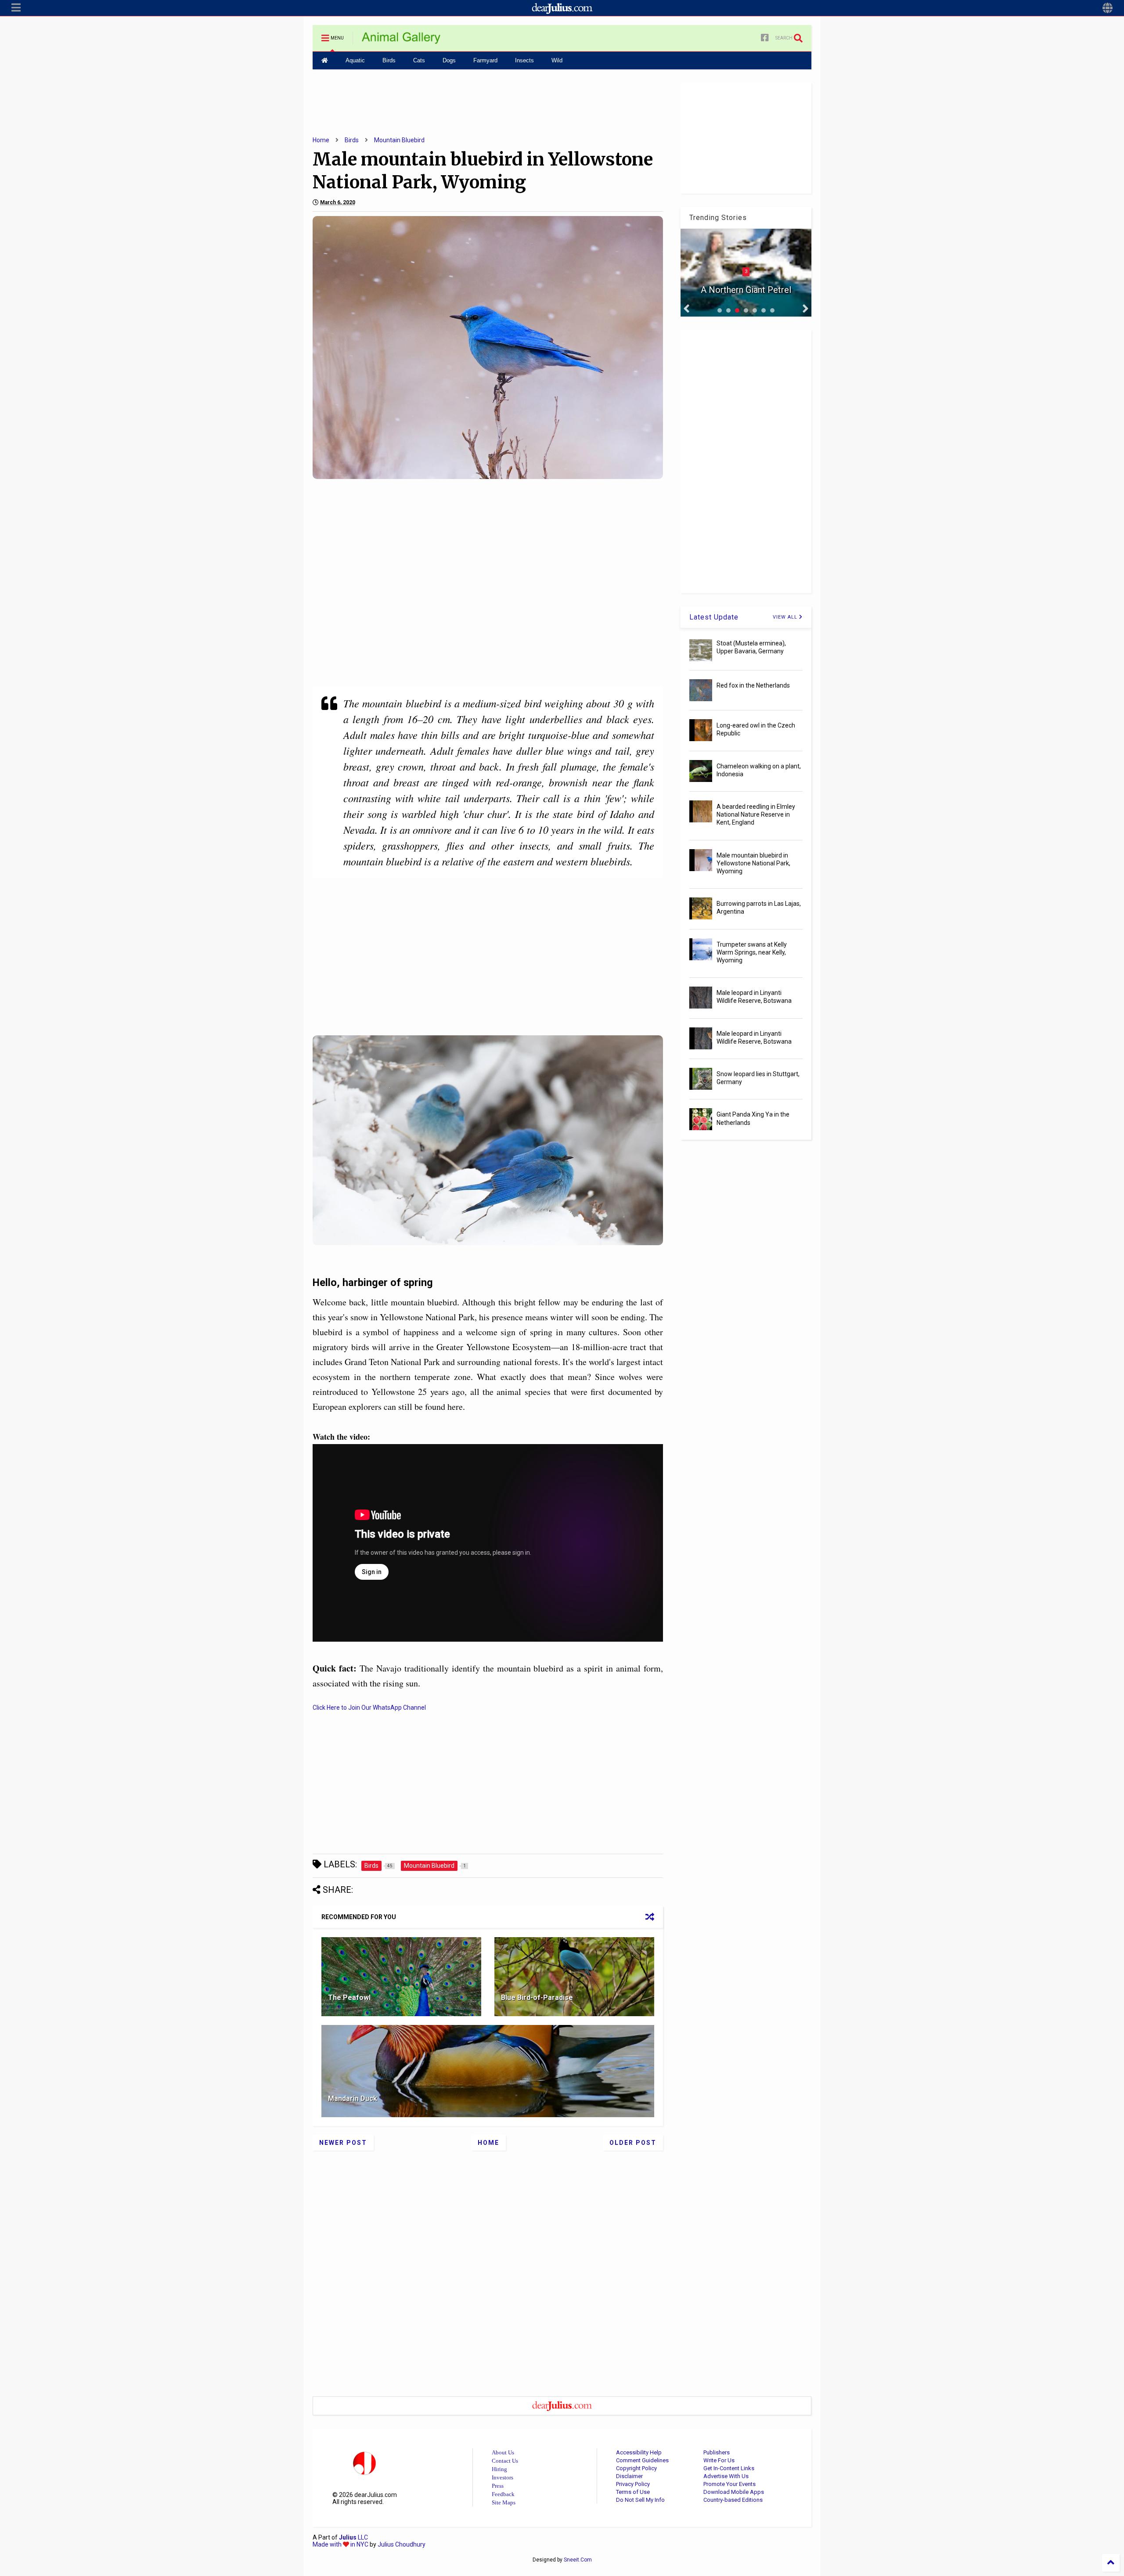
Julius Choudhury (402, 2544)
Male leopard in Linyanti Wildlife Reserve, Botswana (754, 997)
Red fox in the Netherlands (753, 685)
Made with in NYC (340, 2544)
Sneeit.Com (578, 2560)
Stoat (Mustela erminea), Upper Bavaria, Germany (751, 647)
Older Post (633, 2143)
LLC (353, 2537)
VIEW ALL (786, 617)
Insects (524, 60)
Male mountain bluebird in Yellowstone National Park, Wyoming (753, 863)
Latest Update (714, 617)
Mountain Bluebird (399, 140)
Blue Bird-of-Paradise (537, 1998)
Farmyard (485, 60)
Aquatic (355, 60)
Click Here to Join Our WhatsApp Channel (369, 1708)
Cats (419, 60)
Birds (389, 60)
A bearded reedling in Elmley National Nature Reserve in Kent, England (756, 814)
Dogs (449, 60)
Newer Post (343, 2143)
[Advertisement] (488, 102)
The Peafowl (349, 1998)
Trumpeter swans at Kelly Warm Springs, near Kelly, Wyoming (752, 952)
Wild (557, 60)
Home (321, 140)
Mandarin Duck (353, 2099)
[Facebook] (765, 38)
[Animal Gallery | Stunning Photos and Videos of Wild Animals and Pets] (401, 41)
